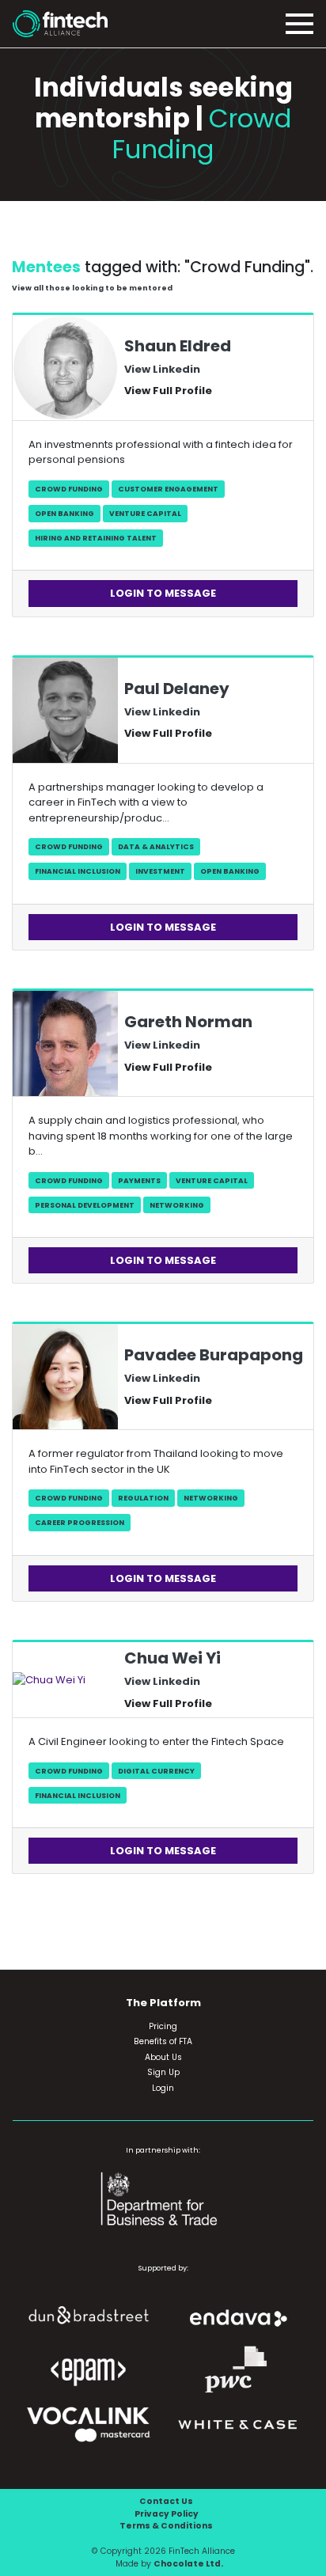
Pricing (163, 2026)
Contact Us (166, 2501)
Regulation (143, 1498)
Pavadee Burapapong (214, 1355)
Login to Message (163, 593)
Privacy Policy (167, 2514)
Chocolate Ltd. (188, 2564)
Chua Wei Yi (172, 1658)
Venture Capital (145, 513)
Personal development (85, 1205)
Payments (139, 1180)
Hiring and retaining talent (96, 538)
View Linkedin (162, 369)
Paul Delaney (177, 689)
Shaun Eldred (178, 346)
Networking (177, 1205)
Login (163, 2088)
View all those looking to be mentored (92, 288)
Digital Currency (156, 1771)
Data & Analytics (156, 846)
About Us (163, 2057)
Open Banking (64, 513)
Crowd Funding (69, 489)
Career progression (80, 1522)
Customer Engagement (168, 489)
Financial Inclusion (78, 871)
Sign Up (163, 2072)
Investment (160, 871)
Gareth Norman (188, 1022)
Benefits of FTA (163, 2041)
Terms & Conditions (166, 2526)
